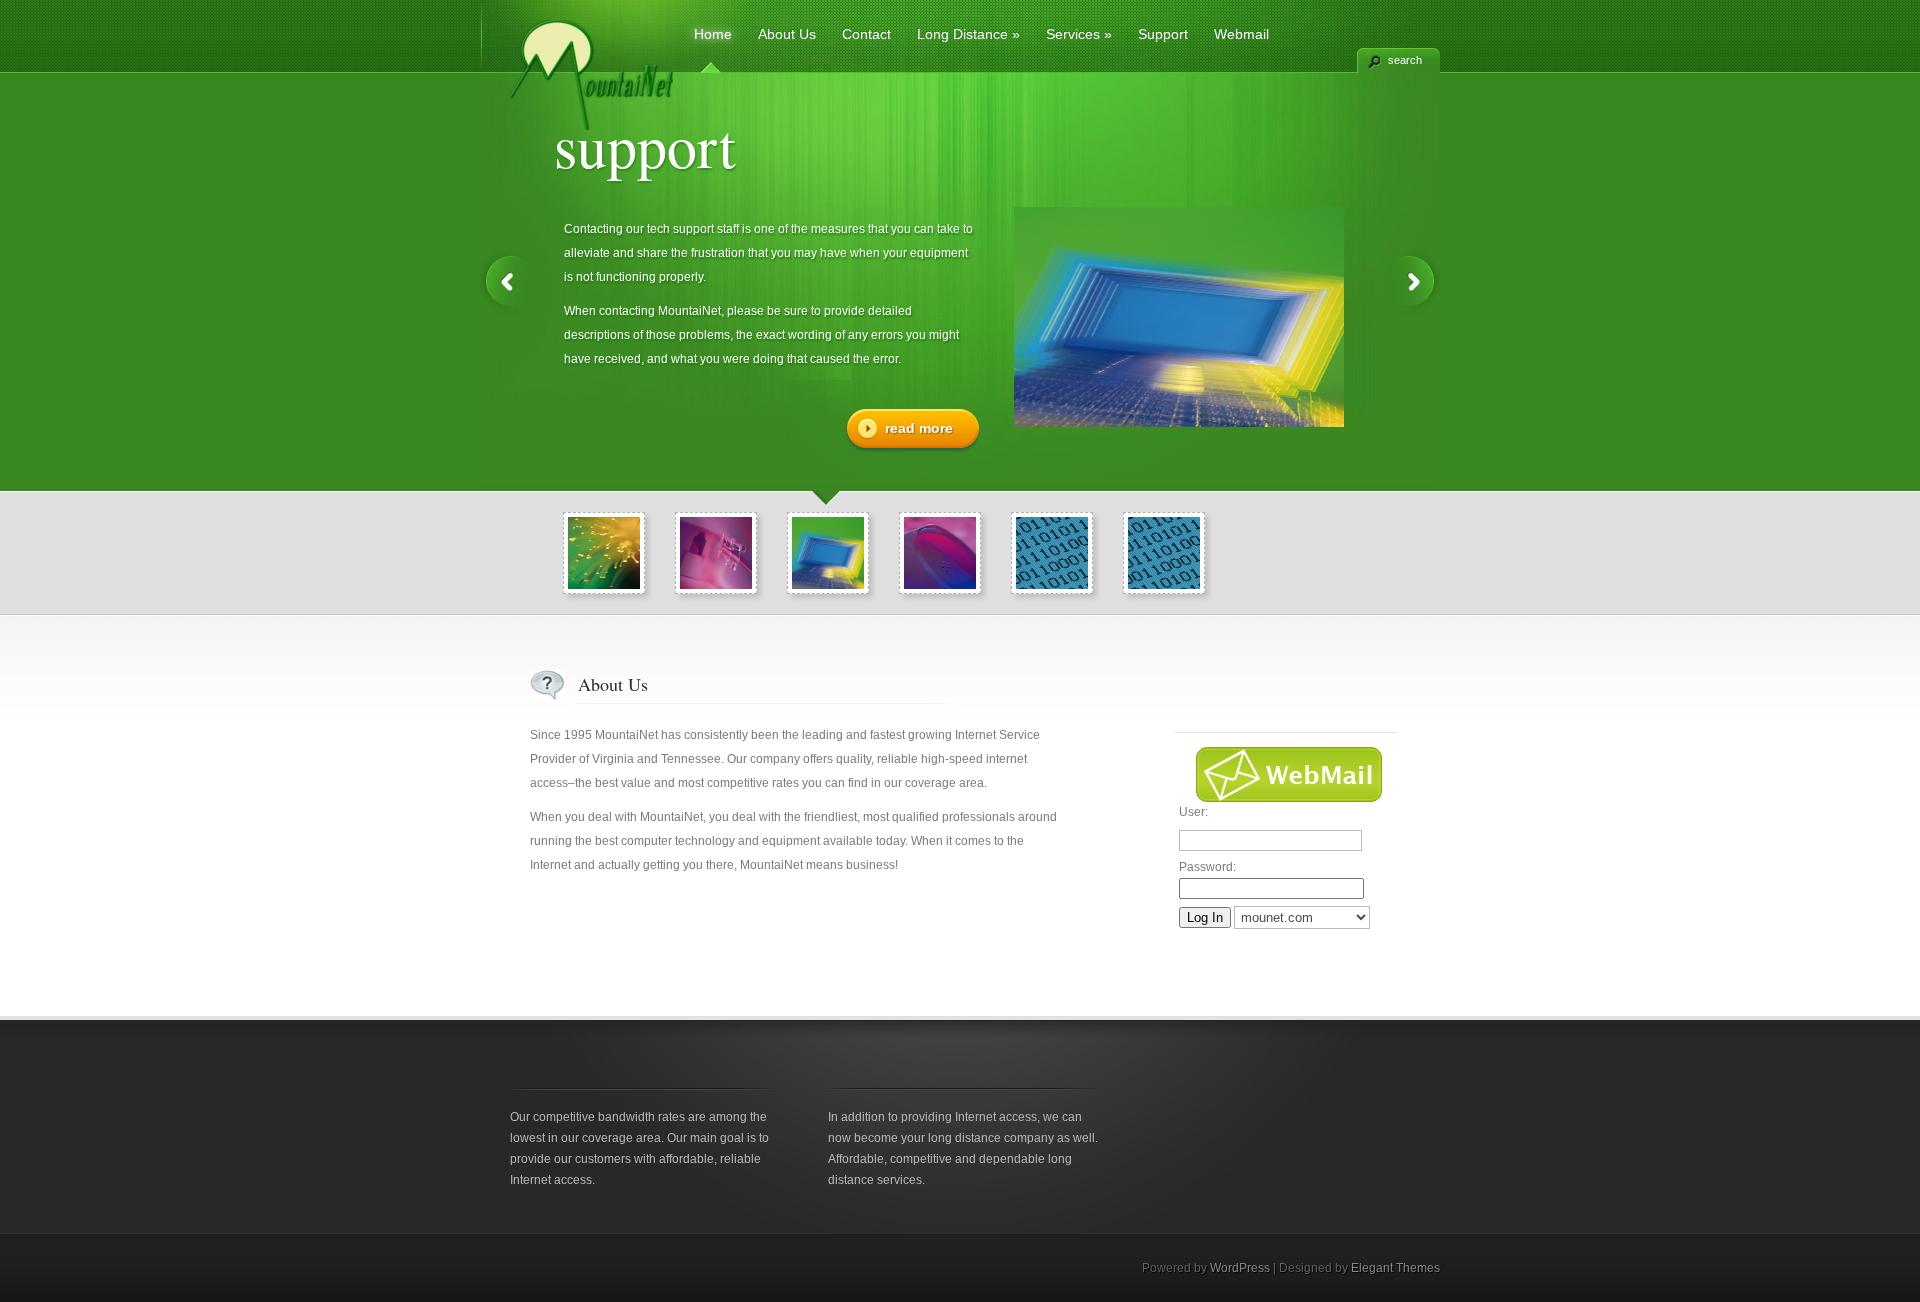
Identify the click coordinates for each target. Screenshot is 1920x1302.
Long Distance (968, 34)
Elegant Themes (1395, 1268)
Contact (866, 34)
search (1405, 60)
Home (713, 34)
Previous (508, 281)
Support (1163, 34)
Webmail (1241, 34)
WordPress (1240, 1268)
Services (1079, 34)
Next (1412, 281)
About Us (787, 34)
